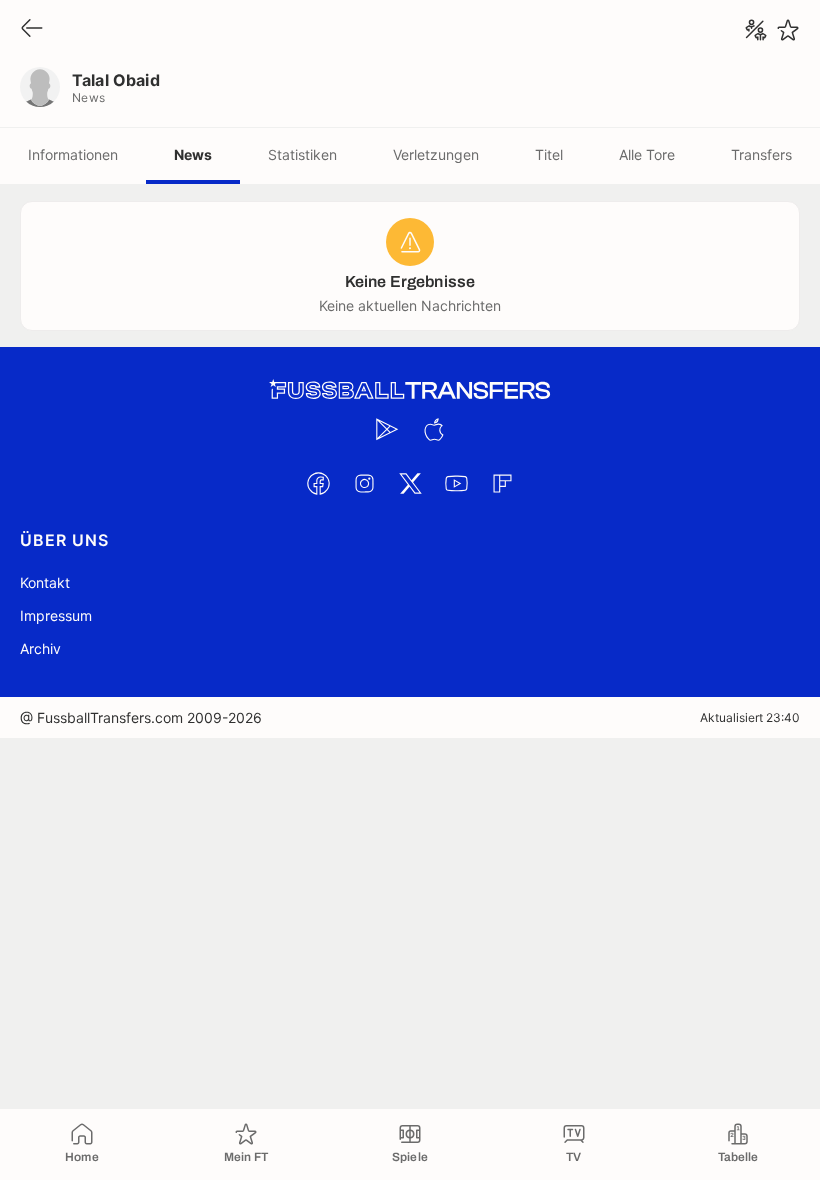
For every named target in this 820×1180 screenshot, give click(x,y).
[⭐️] (788, 30)
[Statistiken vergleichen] (756, 30)
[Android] (387, 429)
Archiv (40, 648)
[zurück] (32, 29)
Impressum (56, 615)
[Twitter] (410, 483)
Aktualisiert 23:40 (750, 717)
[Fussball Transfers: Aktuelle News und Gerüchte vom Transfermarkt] (410, 390)
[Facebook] (318, 483)
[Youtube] (456, 483)
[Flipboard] (502, 483)
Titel (549, 154)
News (193, 154)
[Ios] (433, 429)
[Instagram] (364, 483)
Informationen (73, 154)
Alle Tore (647, 154)
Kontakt (45, 582)
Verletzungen (436, 154)
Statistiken (302, 154)
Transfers (761, 154)
